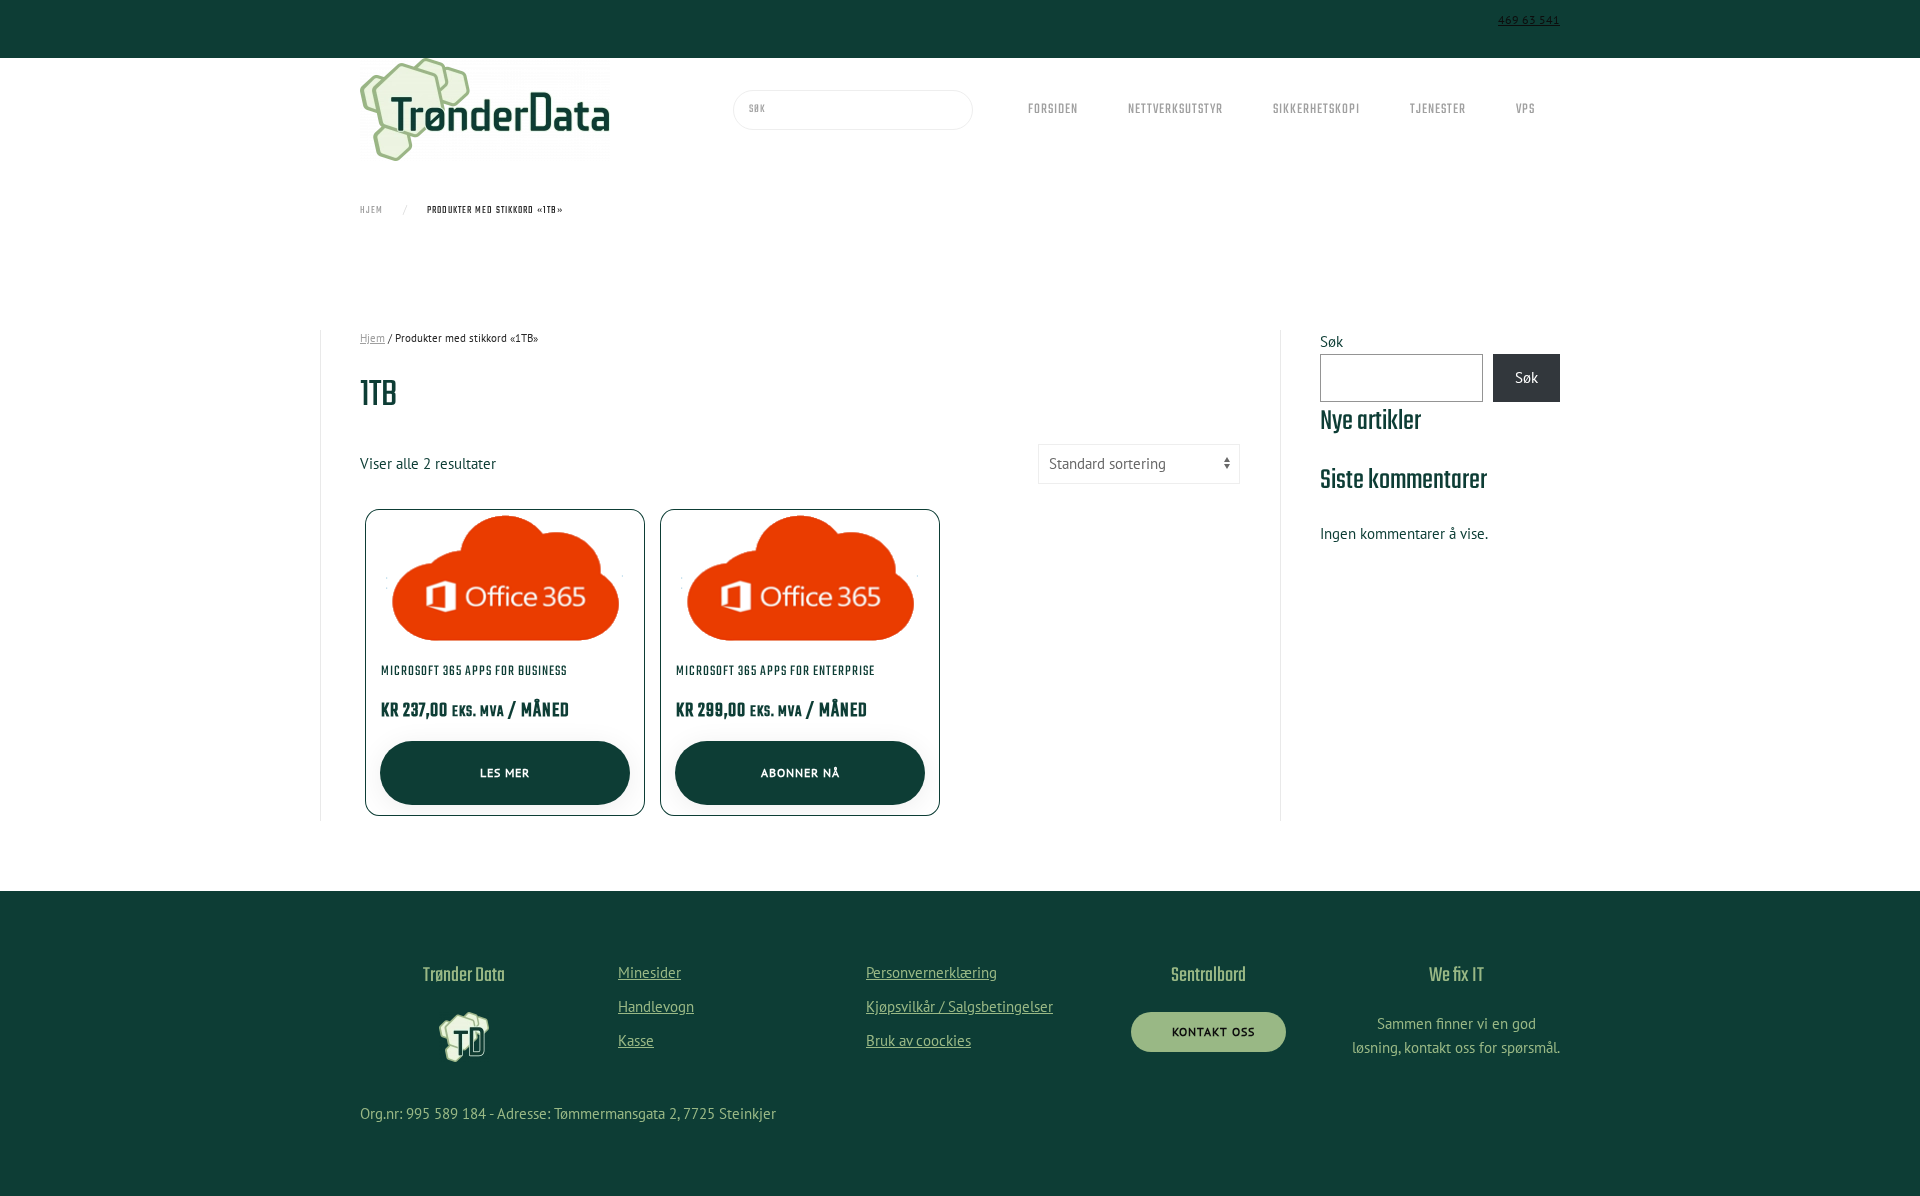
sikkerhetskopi (1316, 109)
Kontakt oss (1213, 1031)
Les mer (505, 772)
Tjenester (1438, 109)
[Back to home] (485, 109)
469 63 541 (1529, 19)
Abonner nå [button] (800, 772)
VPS (1525, 109)
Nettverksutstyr (1175, 109)
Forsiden (1053, 109)
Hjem (372, 338)
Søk (1331, 341)
